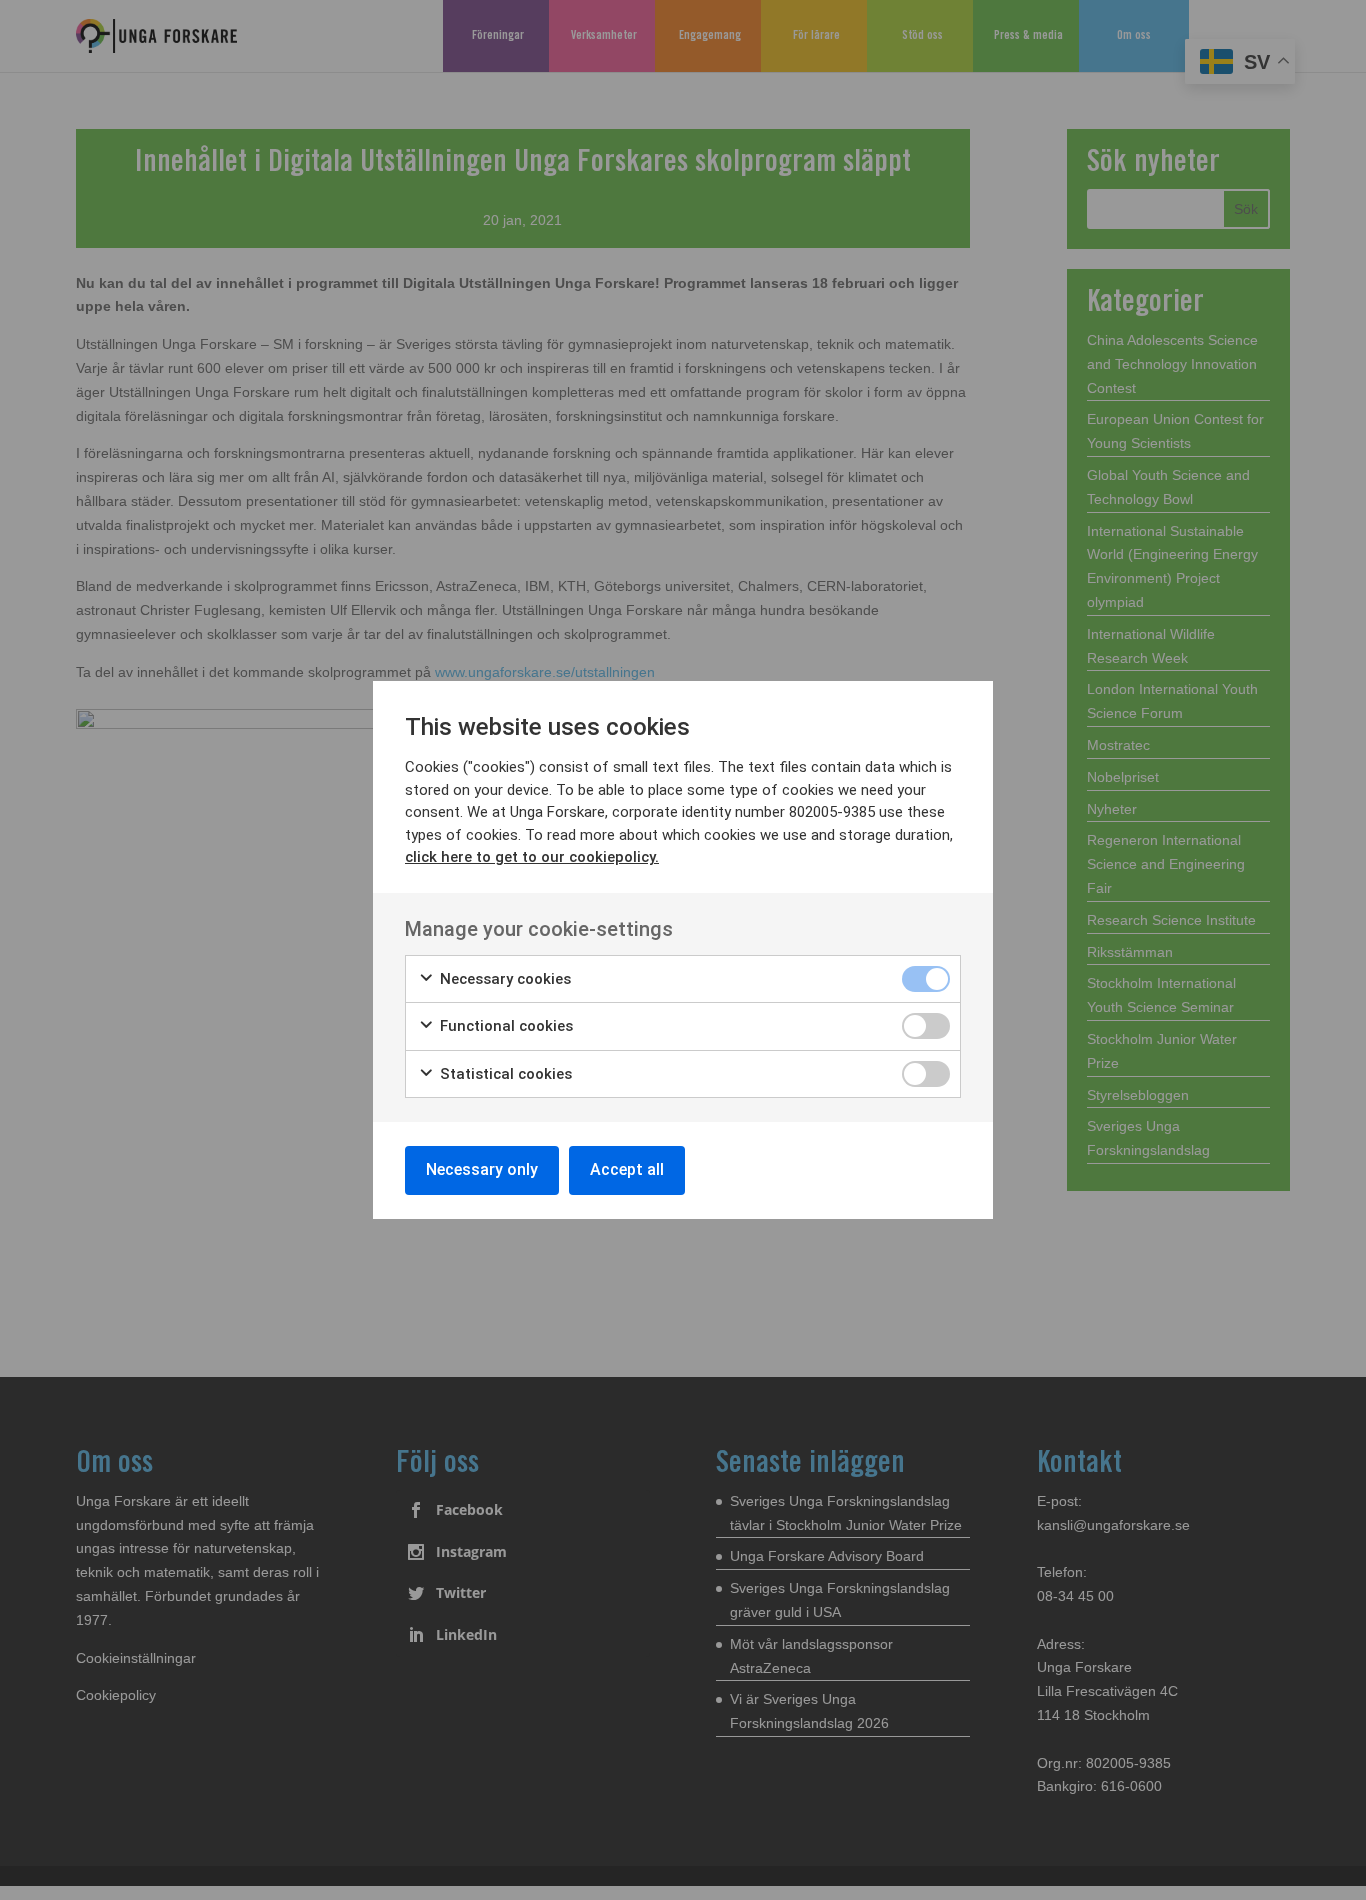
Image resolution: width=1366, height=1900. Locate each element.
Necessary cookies (503, 979)
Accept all (627, 1169)
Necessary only (482, 1169)
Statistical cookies (504, 1074)
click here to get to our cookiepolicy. (532, 857)
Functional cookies (504, 1026)
